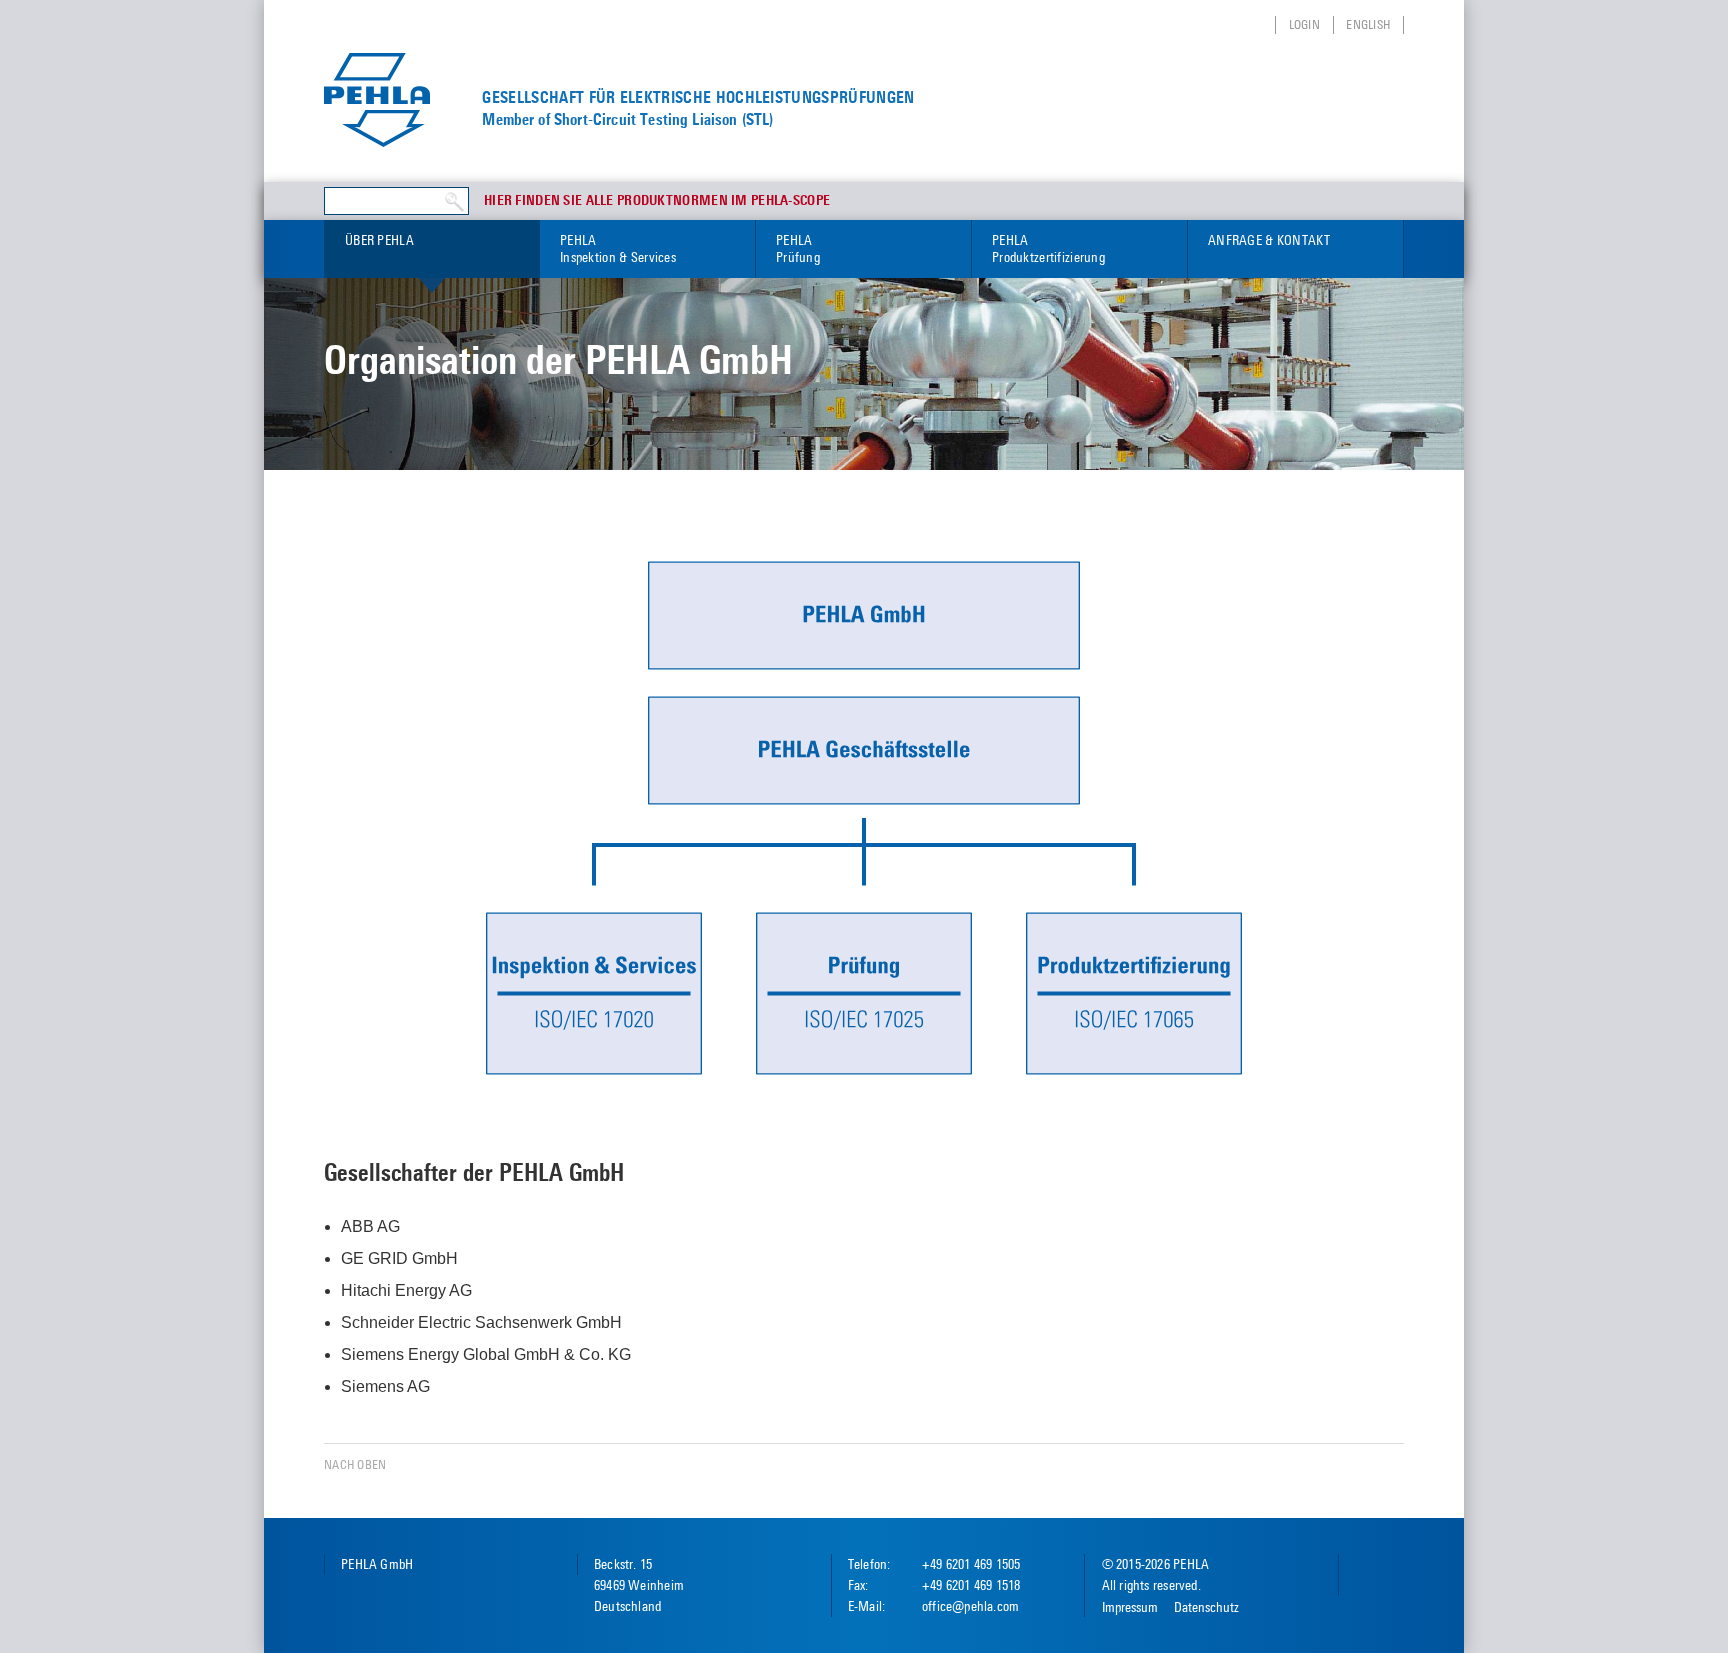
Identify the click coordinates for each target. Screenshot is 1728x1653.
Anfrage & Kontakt (1269, 240)
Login (1304, 24)
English (1368, 24)
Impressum (1130, 1607)
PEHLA (618, 248)
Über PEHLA (379, 240)
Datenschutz (1206, 1607)
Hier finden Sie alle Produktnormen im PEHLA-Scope (657, 201)
